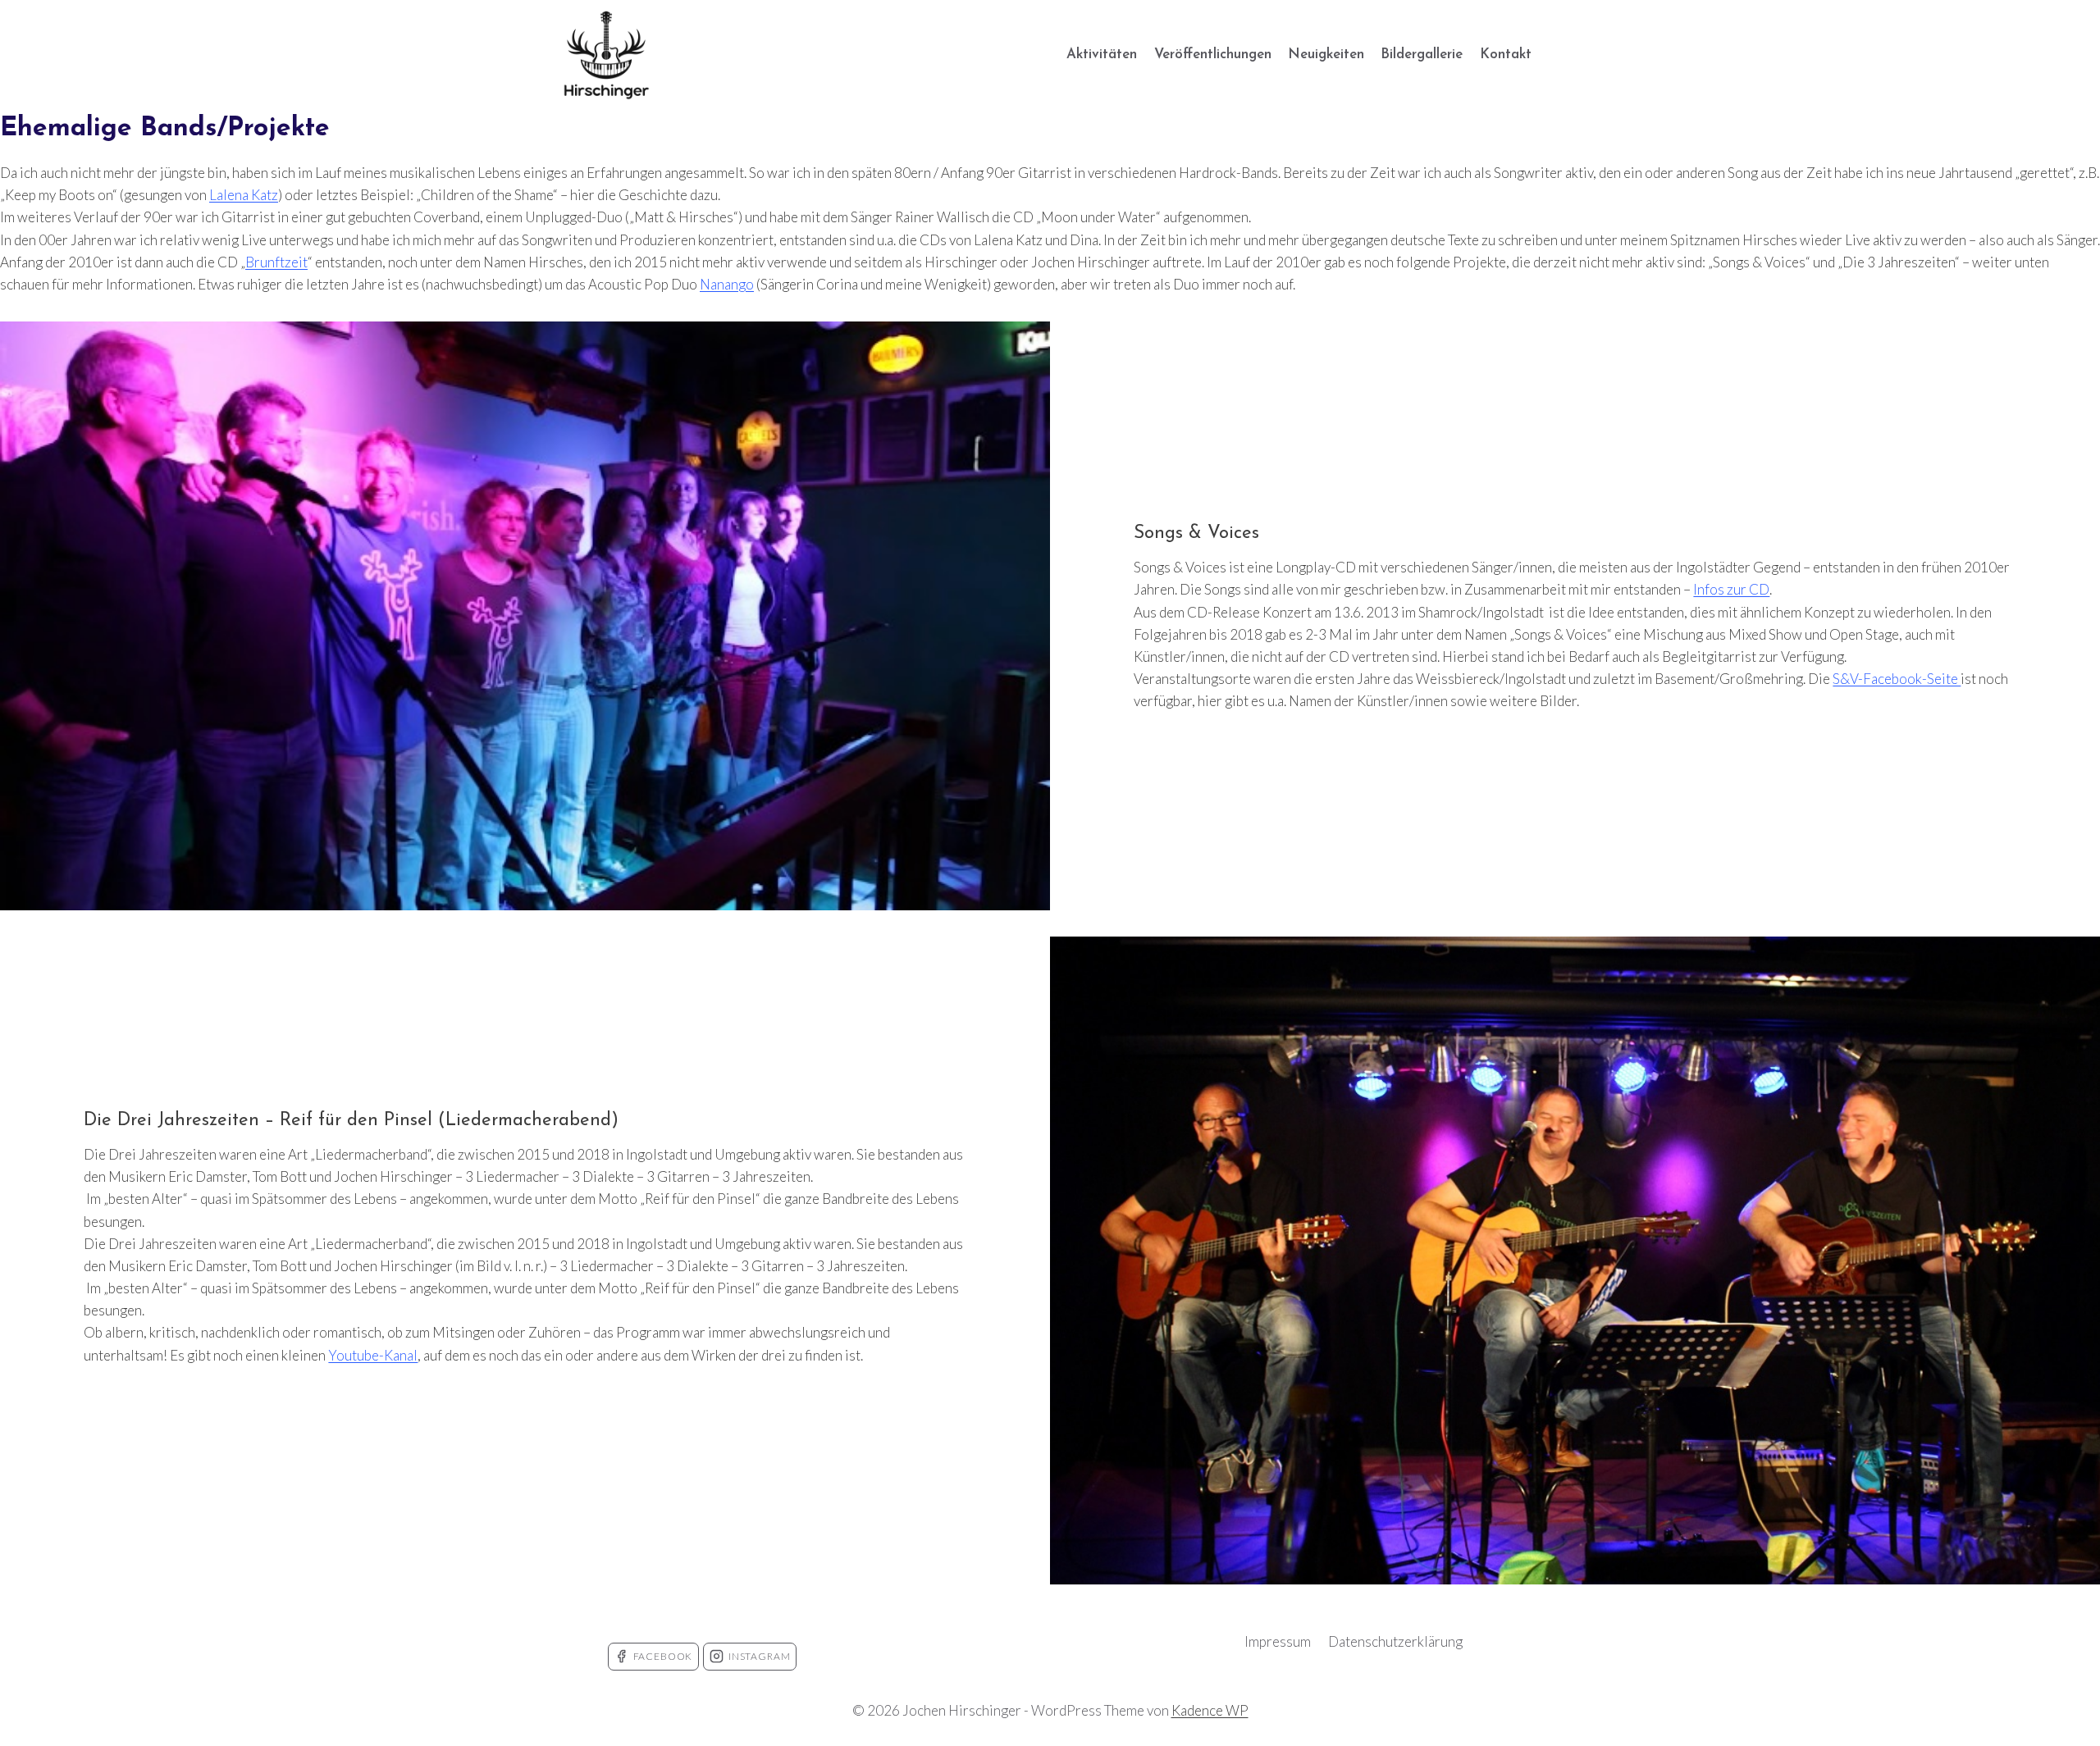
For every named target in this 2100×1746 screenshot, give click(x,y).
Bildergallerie (1422, 55)
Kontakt (1506, 55)
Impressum (1278, 1641)
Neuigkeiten (1326, 55)
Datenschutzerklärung (1395, 1641)
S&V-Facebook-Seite (1897, 679)
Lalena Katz (244, 195)
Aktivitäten (1102, 55)
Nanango (727, 284)
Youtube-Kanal (373, 1355)
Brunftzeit (276, 262)
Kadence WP (1210, 1710)
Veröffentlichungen (1213, 55)
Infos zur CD (1731, 589)
